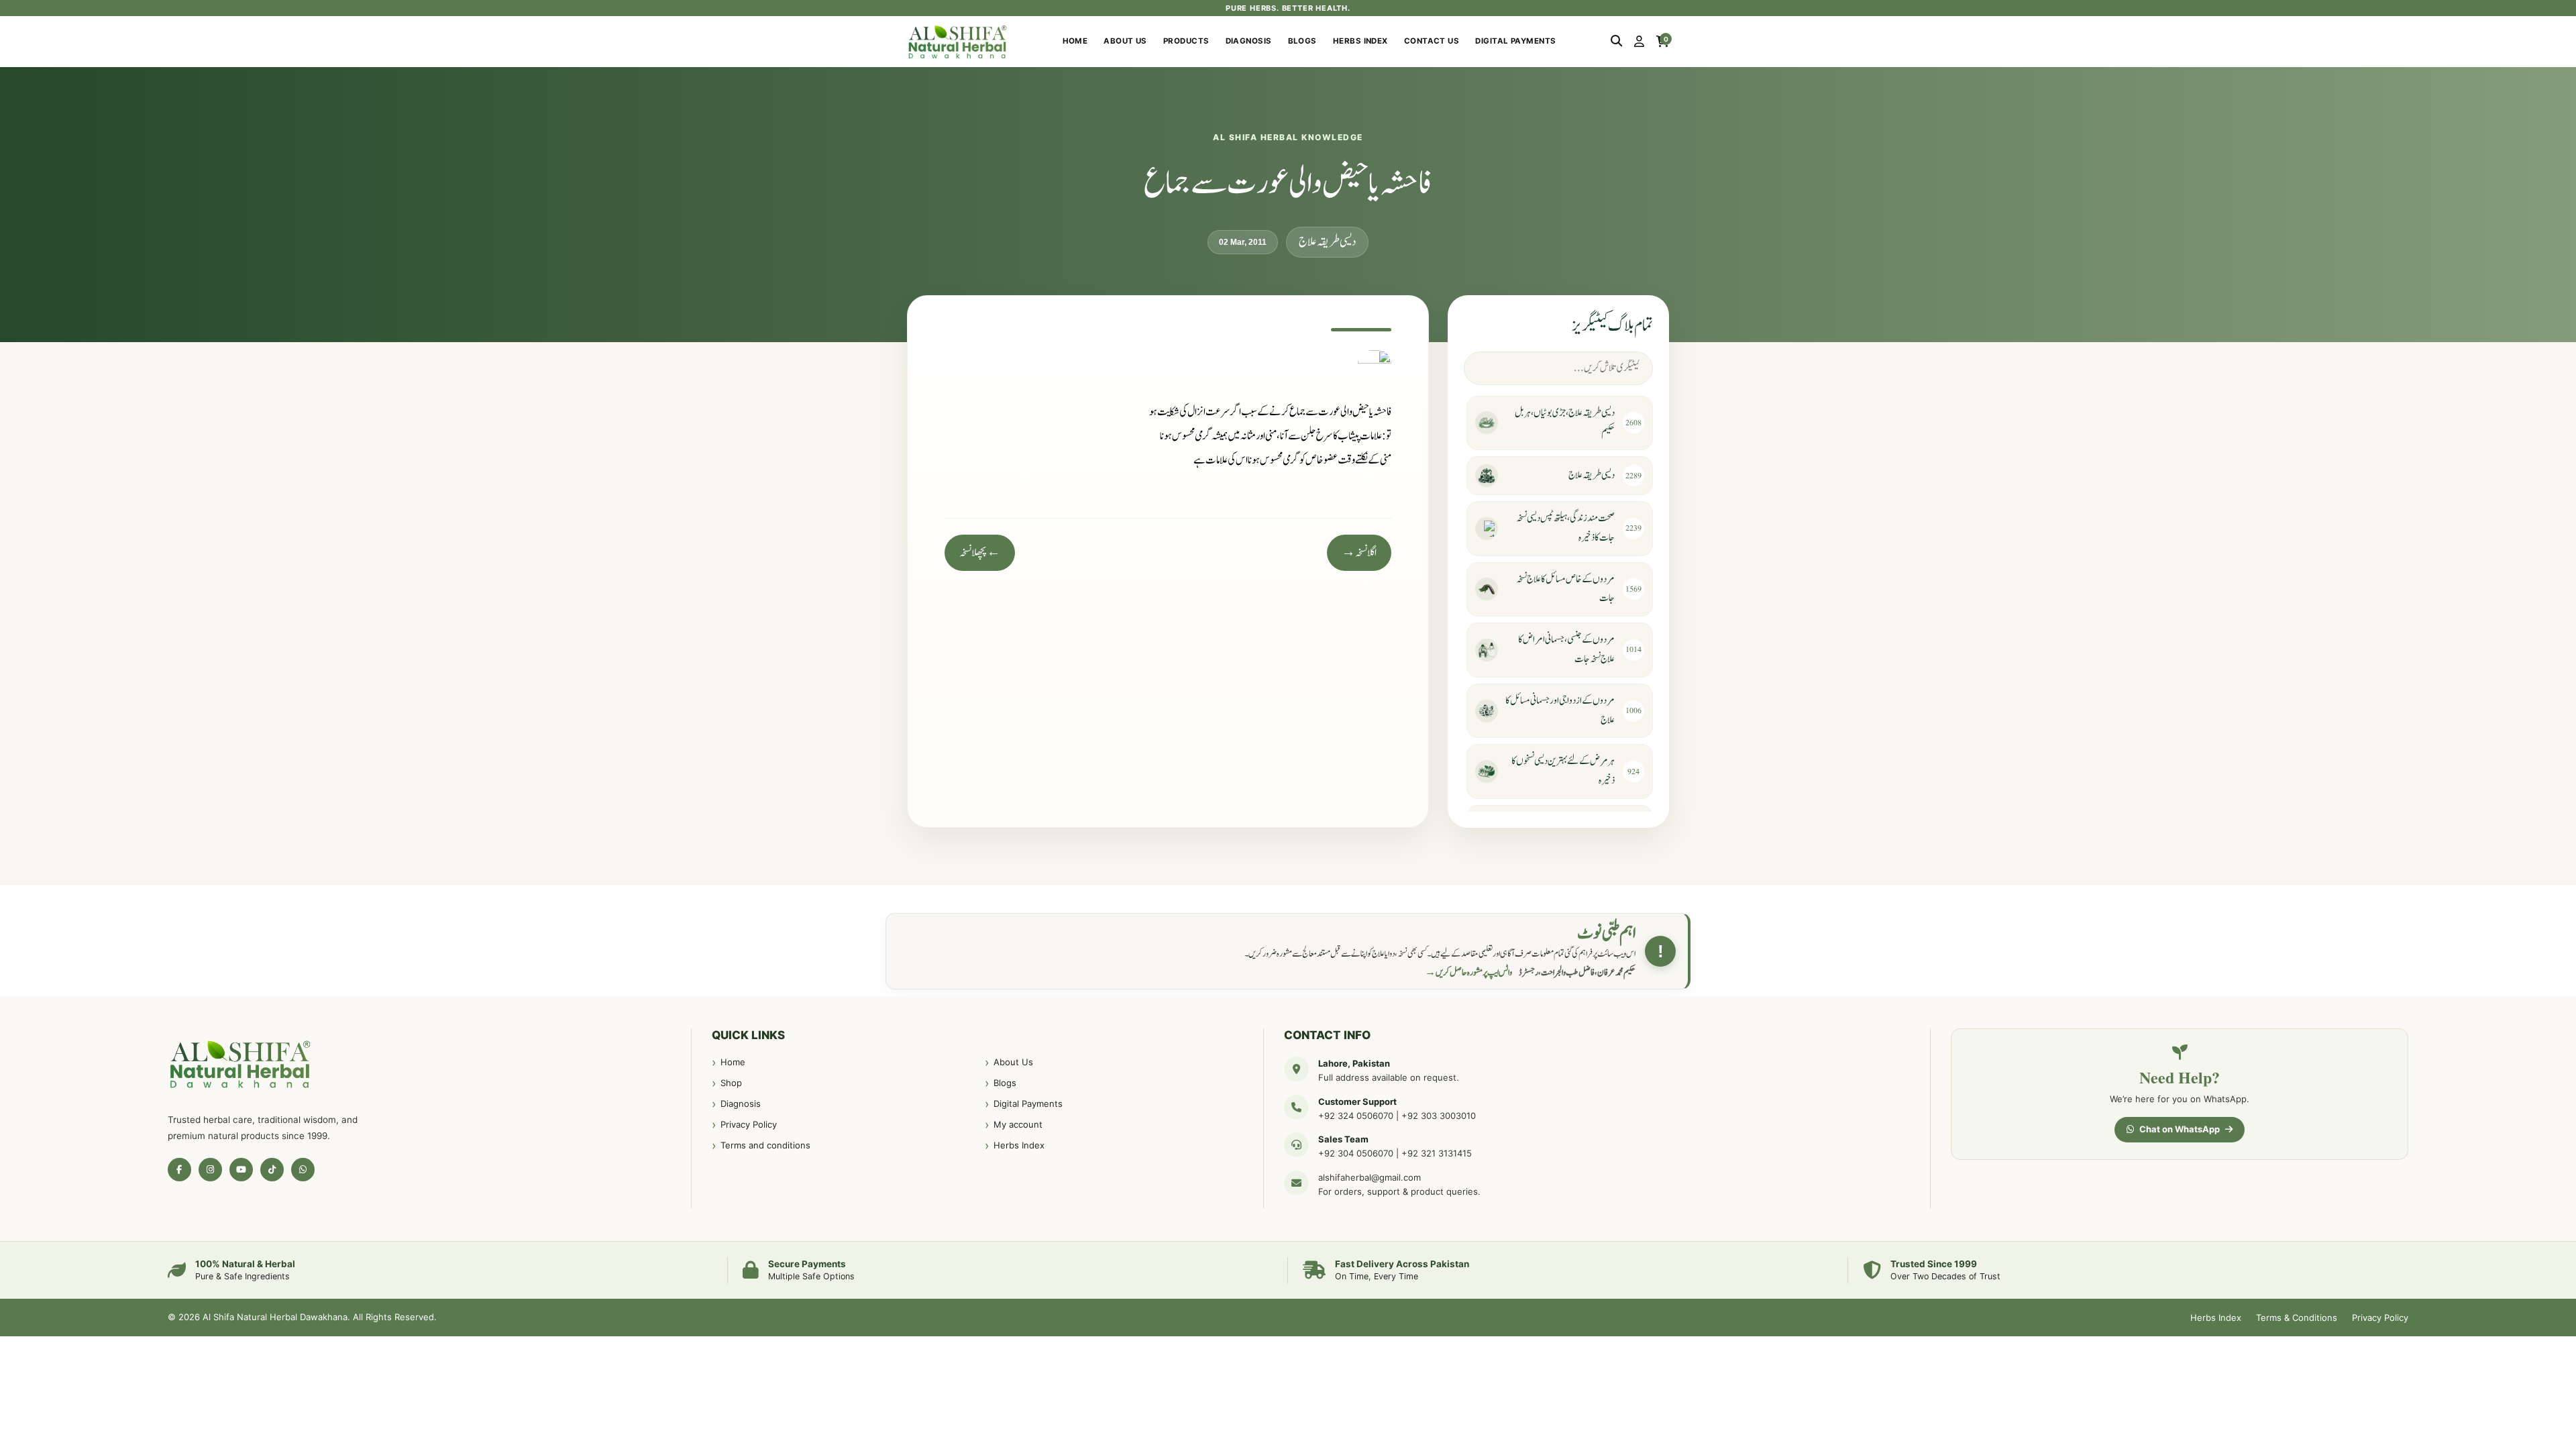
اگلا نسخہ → (1359, 553)
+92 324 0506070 (1356, 1116)
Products (1186, 41)
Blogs (1302, 41)
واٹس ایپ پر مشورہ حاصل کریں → (1468, 973)
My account (1018, 1124)
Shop (731, 1083)
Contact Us (1432, 41)
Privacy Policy (749, 1124)
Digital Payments (1515, 41)
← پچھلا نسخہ (980, 553)
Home (1075, 41)
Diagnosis (1249, 41)
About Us (1125, 41)
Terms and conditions (765, 1145)
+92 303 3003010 (1439, 1116)
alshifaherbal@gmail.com (1370, 1177)
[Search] (1616, 42)
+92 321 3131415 (1437, 1153)
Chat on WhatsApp (2180, 1129)
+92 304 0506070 (1356, 1153)
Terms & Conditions (2297, 1318)
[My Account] (1639, 42)
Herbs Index (1360, 41)
